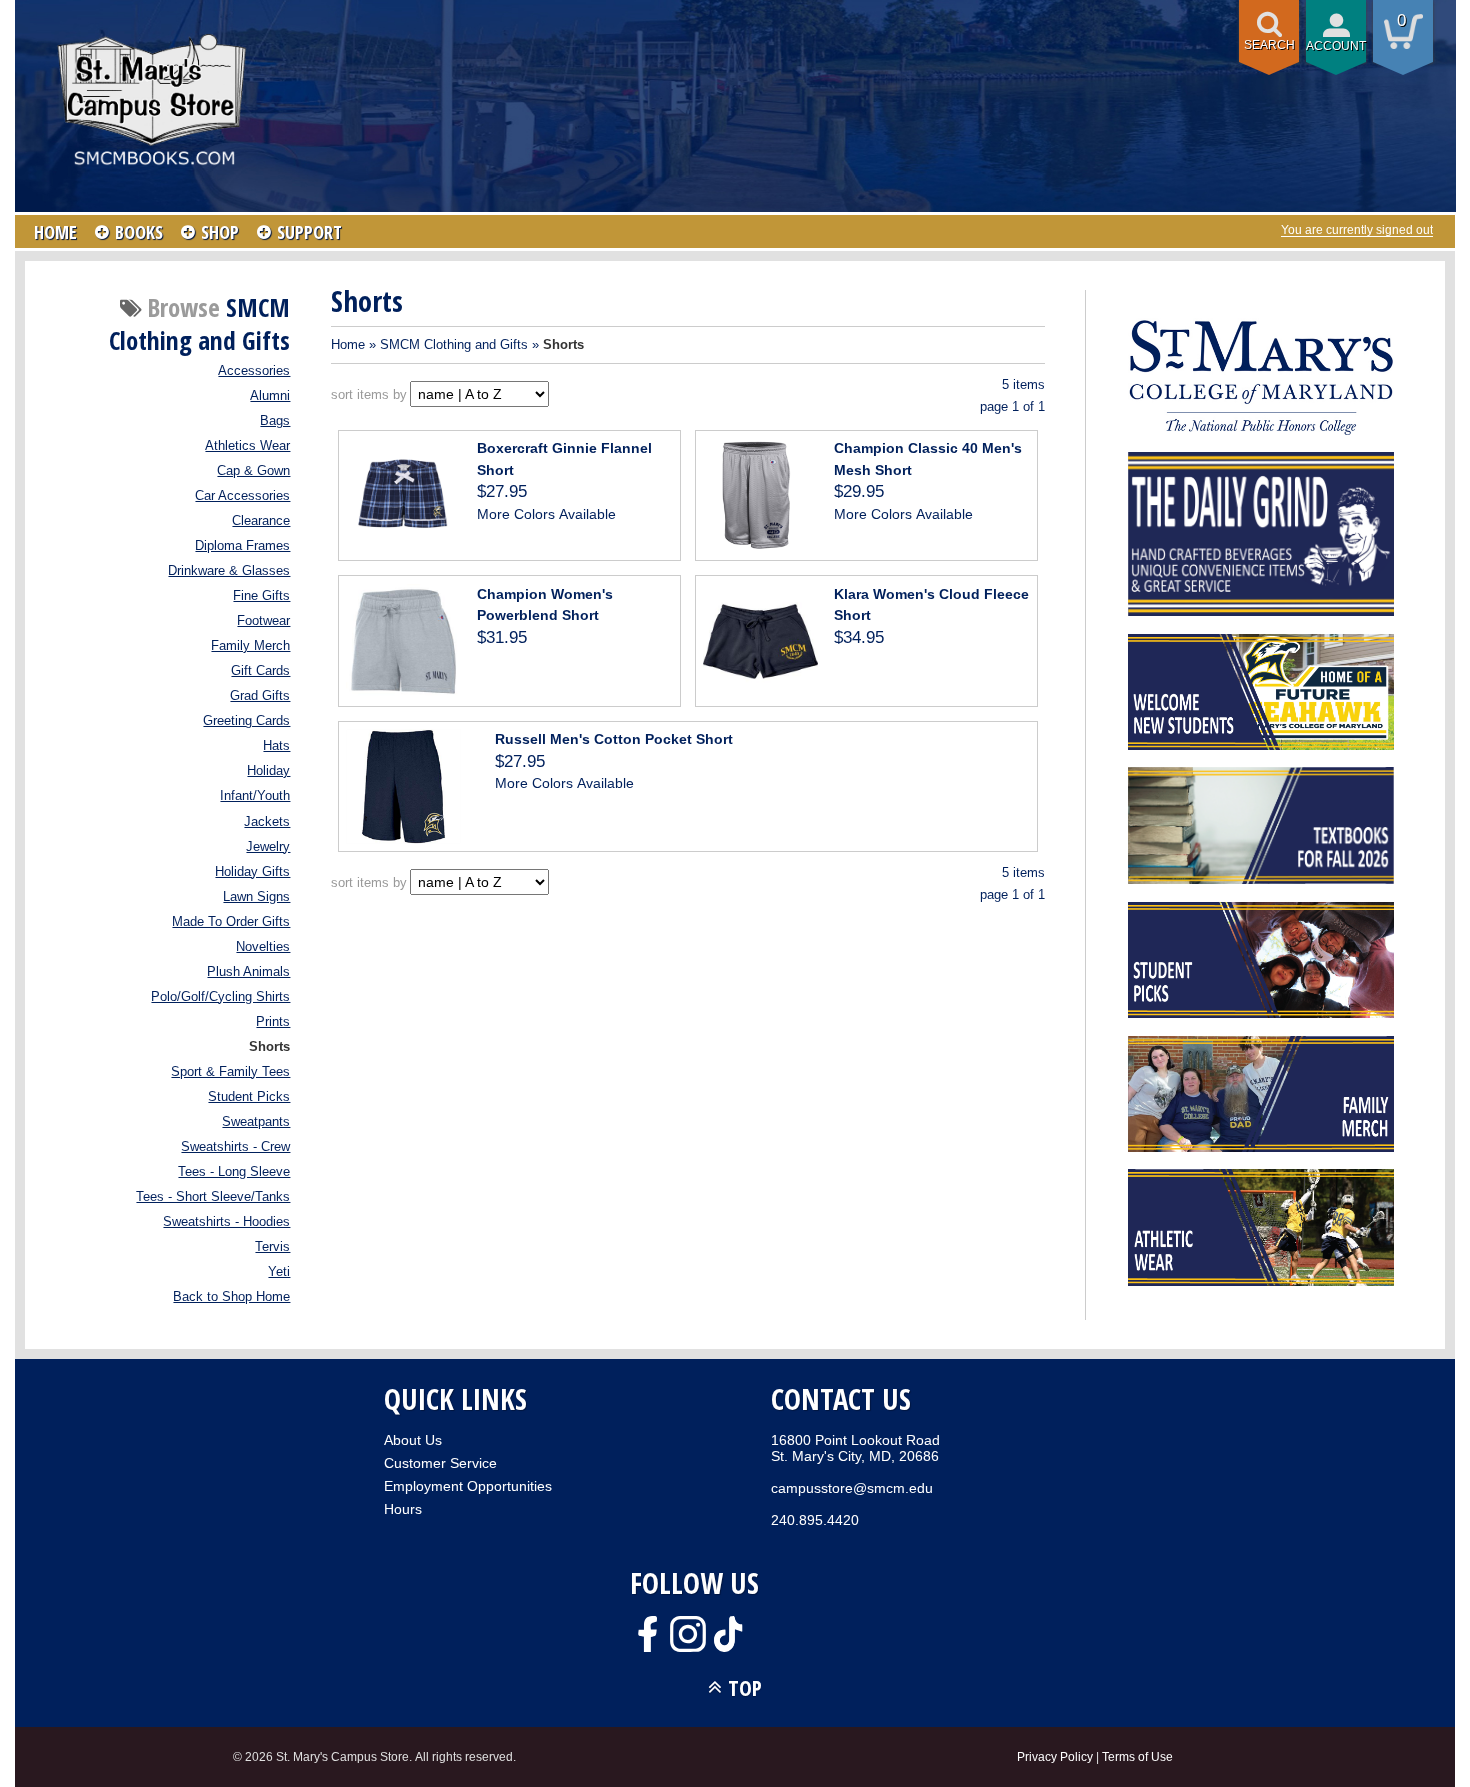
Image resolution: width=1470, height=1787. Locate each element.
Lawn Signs (256, 897)
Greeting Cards (246, 721)
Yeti (279, 1272)
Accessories (254, 371)
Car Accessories (242, 496)
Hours (403, 1509)
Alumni (270, 396)
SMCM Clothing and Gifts (454, 344)
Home (348, 344)
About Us (413, 1440)
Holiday (268, 771)
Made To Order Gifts (231, 922)
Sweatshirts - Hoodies (226, 1222)
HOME (55, 232)
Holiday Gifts (252, 872)
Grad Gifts (260, 696)
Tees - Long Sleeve (234, 1172)
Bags (275, 421)
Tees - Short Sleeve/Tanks (213, 1197)
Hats (276, 746)
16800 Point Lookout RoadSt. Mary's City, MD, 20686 (855, 1448)
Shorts (269, 1047)
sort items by (369, 394)
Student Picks (249, 1097)
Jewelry (268, 847)
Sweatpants (256, 1122)
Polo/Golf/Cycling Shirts (220, 997)
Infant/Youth (255, 796)
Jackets (267, 822)
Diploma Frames (242, 546)
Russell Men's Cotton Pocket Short (614, 739)
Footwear (263, 621)
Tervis (272, 1247)
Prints (273, 1022)
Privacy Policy (1055, 1756)
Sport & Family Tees (230, 1072)
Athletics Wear (247, 446)
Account (1336, 46)
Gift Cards (260, 671)
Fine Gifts (261, 596)
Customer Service (440, 1463)
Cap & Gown (253, 471)
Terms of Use (1137, 1756)
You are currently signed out (1357, 230)
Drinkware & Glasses (229, 571)
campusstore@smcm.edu (852, 1488)
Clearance (261, 521)
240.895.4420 (815, 1520)
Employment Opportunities (468, 1486)
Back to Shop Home (231, 1297)
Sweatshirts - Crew (235, 1147)
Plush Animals (248, 972)
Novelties (263, 947)
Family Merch (250, 646)
